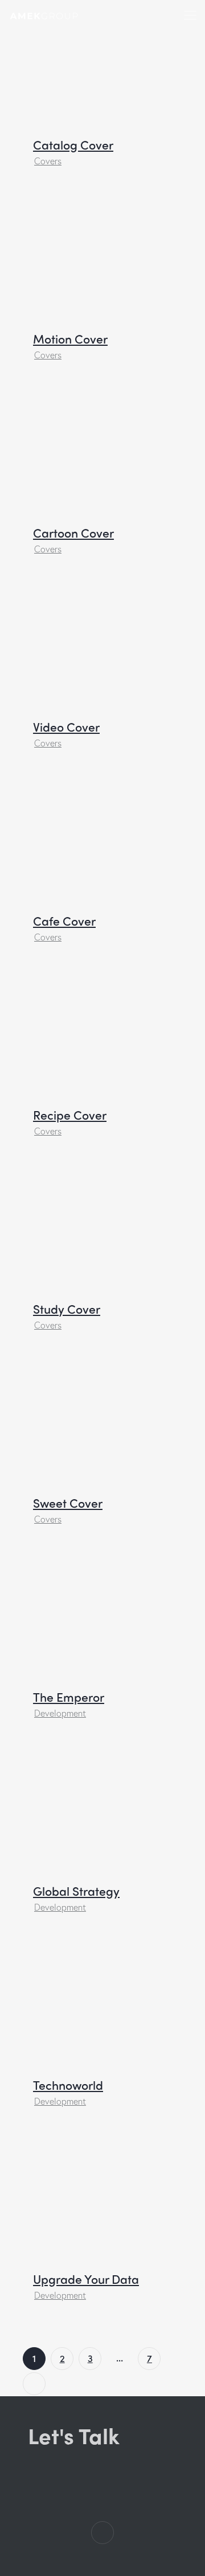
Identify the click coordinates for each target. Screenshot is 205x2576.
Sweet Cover (68, 1503)
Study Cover (67, 1309)
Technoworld (68, 2085)
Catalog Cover (73, 145)
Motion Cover (70, 339)
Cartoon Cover (73, 533)
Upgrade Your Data (86, 2279)
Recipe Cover (70, 1115)
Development (60, 1713)
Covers (48, 161)
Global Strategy (76, 1891)
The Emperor (69, 1697)
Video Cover (66, 727)
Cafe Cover (64, 921)
